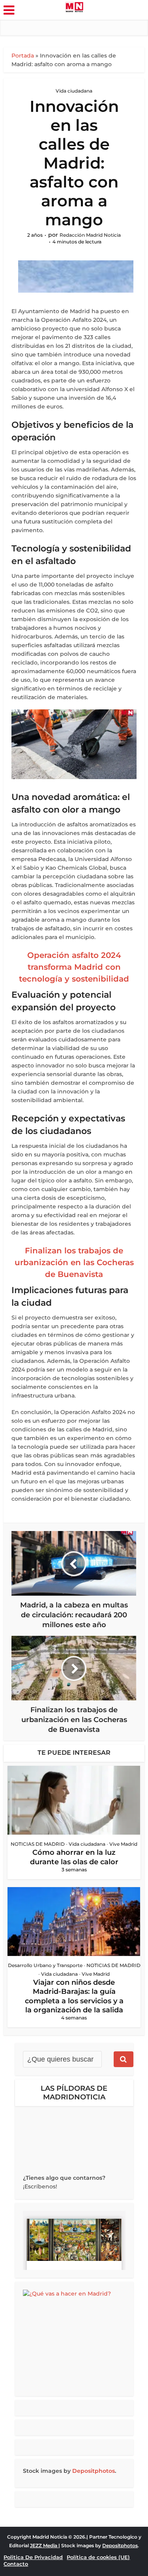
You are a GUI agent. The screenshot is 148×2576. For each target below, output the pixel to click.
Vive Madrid (123, 1844)
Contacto (16, 2564)
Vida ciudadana (74, 91)
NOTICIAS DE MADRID (38, 1844)
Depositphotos (94, 2471)
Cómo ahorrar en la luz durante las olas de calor (74, 1857)
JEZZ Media (44, 2545)
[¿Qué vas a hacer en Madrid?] (74, 2339)
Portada (23, 56)
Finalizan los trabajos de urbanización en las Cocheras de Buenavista (74, 1262)
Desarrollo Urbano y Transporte (45, 1965)
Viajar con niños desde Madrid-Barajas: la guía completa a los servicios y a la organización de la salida (74, 1996)
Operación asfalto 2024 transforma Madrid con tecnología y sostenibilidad (74, 967)
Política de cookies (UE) (98, 2557)
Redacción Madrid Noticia (90, 235)
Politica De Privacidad (33, 2557)
